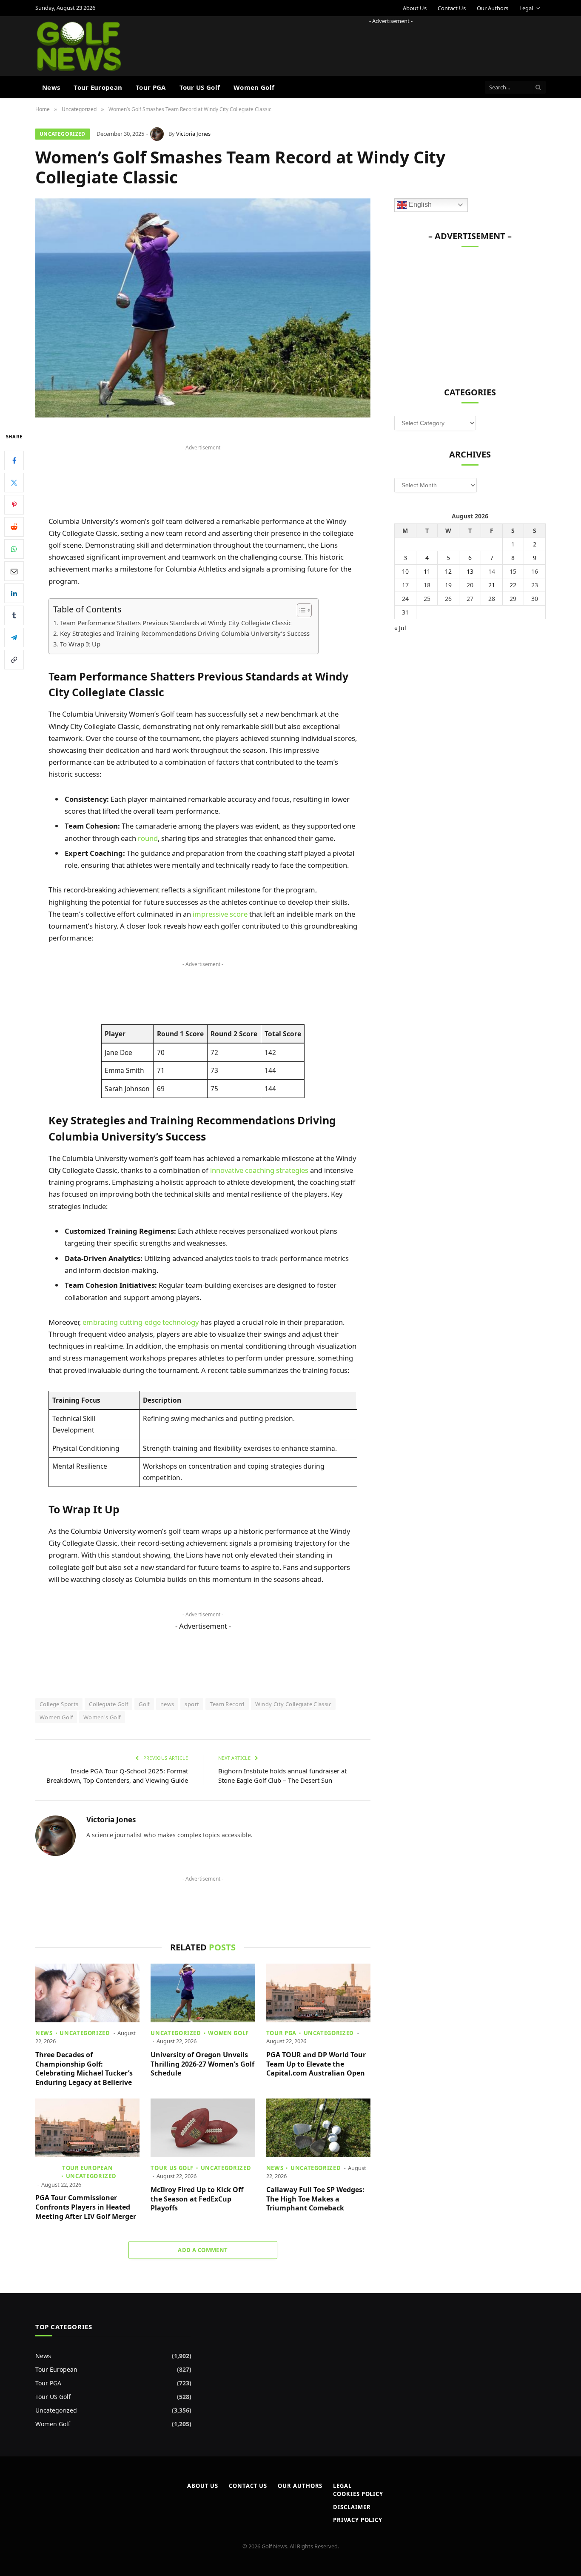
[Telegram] (14, 638)
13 (470, 571)
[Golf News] (79, 46)
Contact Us (452, 8)
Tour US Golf (200, 87)
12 (448, 571)
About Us (415, 8)
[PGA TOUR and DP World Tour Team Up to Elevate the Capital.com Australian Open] (318, 1993)
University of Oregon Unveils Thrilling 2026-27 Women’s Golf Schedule (202, 2064)
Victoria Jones (193, 134)
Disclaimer (352, 2507)
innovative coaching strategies (259, 1170)
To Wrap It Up (80, 644)
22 (513, 585)
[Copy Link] (14, 660)
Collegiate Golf (108, 1704)
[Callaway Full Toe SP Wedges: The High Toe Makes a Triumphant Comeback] (318, 2128)
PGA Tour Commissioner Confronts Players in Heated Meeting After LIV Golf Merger (86, 2207)
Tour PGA (151, 87)
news (167, 1704)
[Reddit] (14, 527)
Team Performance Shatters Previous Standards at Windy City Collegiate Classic (176, 623)
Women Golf (254, 87)
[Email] (14, 571)
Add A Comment (203, 2250)
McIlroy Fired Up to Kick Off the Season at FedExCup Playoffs (197, 2199)
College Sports (59, 1704)
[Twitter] (14, 483)
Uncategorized (63, 134)
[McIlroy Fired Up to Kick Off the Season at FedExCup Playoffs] (203, 2128)
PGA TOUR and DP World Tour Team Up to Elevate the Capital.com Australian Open (316, 2064)
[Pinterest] (14, 505)
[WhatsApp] (14, 549)
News (51, 87)
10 (405, 571)
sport (192, 1704)
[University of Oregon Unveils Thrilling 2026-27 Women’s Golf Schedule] (203, 1993)
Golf (144, 1704)
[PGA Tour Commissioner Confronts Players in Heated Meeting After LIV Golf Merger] (87, 2128)
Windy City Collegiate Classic (293, 1704)
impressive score (220, 914)
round (148, 838)
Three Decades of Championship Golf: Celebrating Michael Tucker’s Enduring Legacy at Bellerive (84, 2069)
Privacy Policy (358, 2520)
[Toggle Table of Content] (300, 610)
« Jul (400, 628)
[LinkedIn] (14, 593)
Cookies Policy (358, 2494)
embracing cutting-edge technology (141, 1322)
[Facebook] (14, 460)
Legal (526, 8)
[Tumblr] (14, 615)
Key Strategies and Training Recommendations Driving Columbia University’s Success (185, 633)
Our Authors (493, 8)
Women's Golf (102, 1717)
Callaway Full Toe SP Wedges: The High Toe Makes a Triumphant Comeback (315, 2199)
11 (427, 571)
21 (492, 585)
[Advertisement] (391, 45)
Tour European (98, 87)
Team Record (227, 1704)
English (419, 204)
